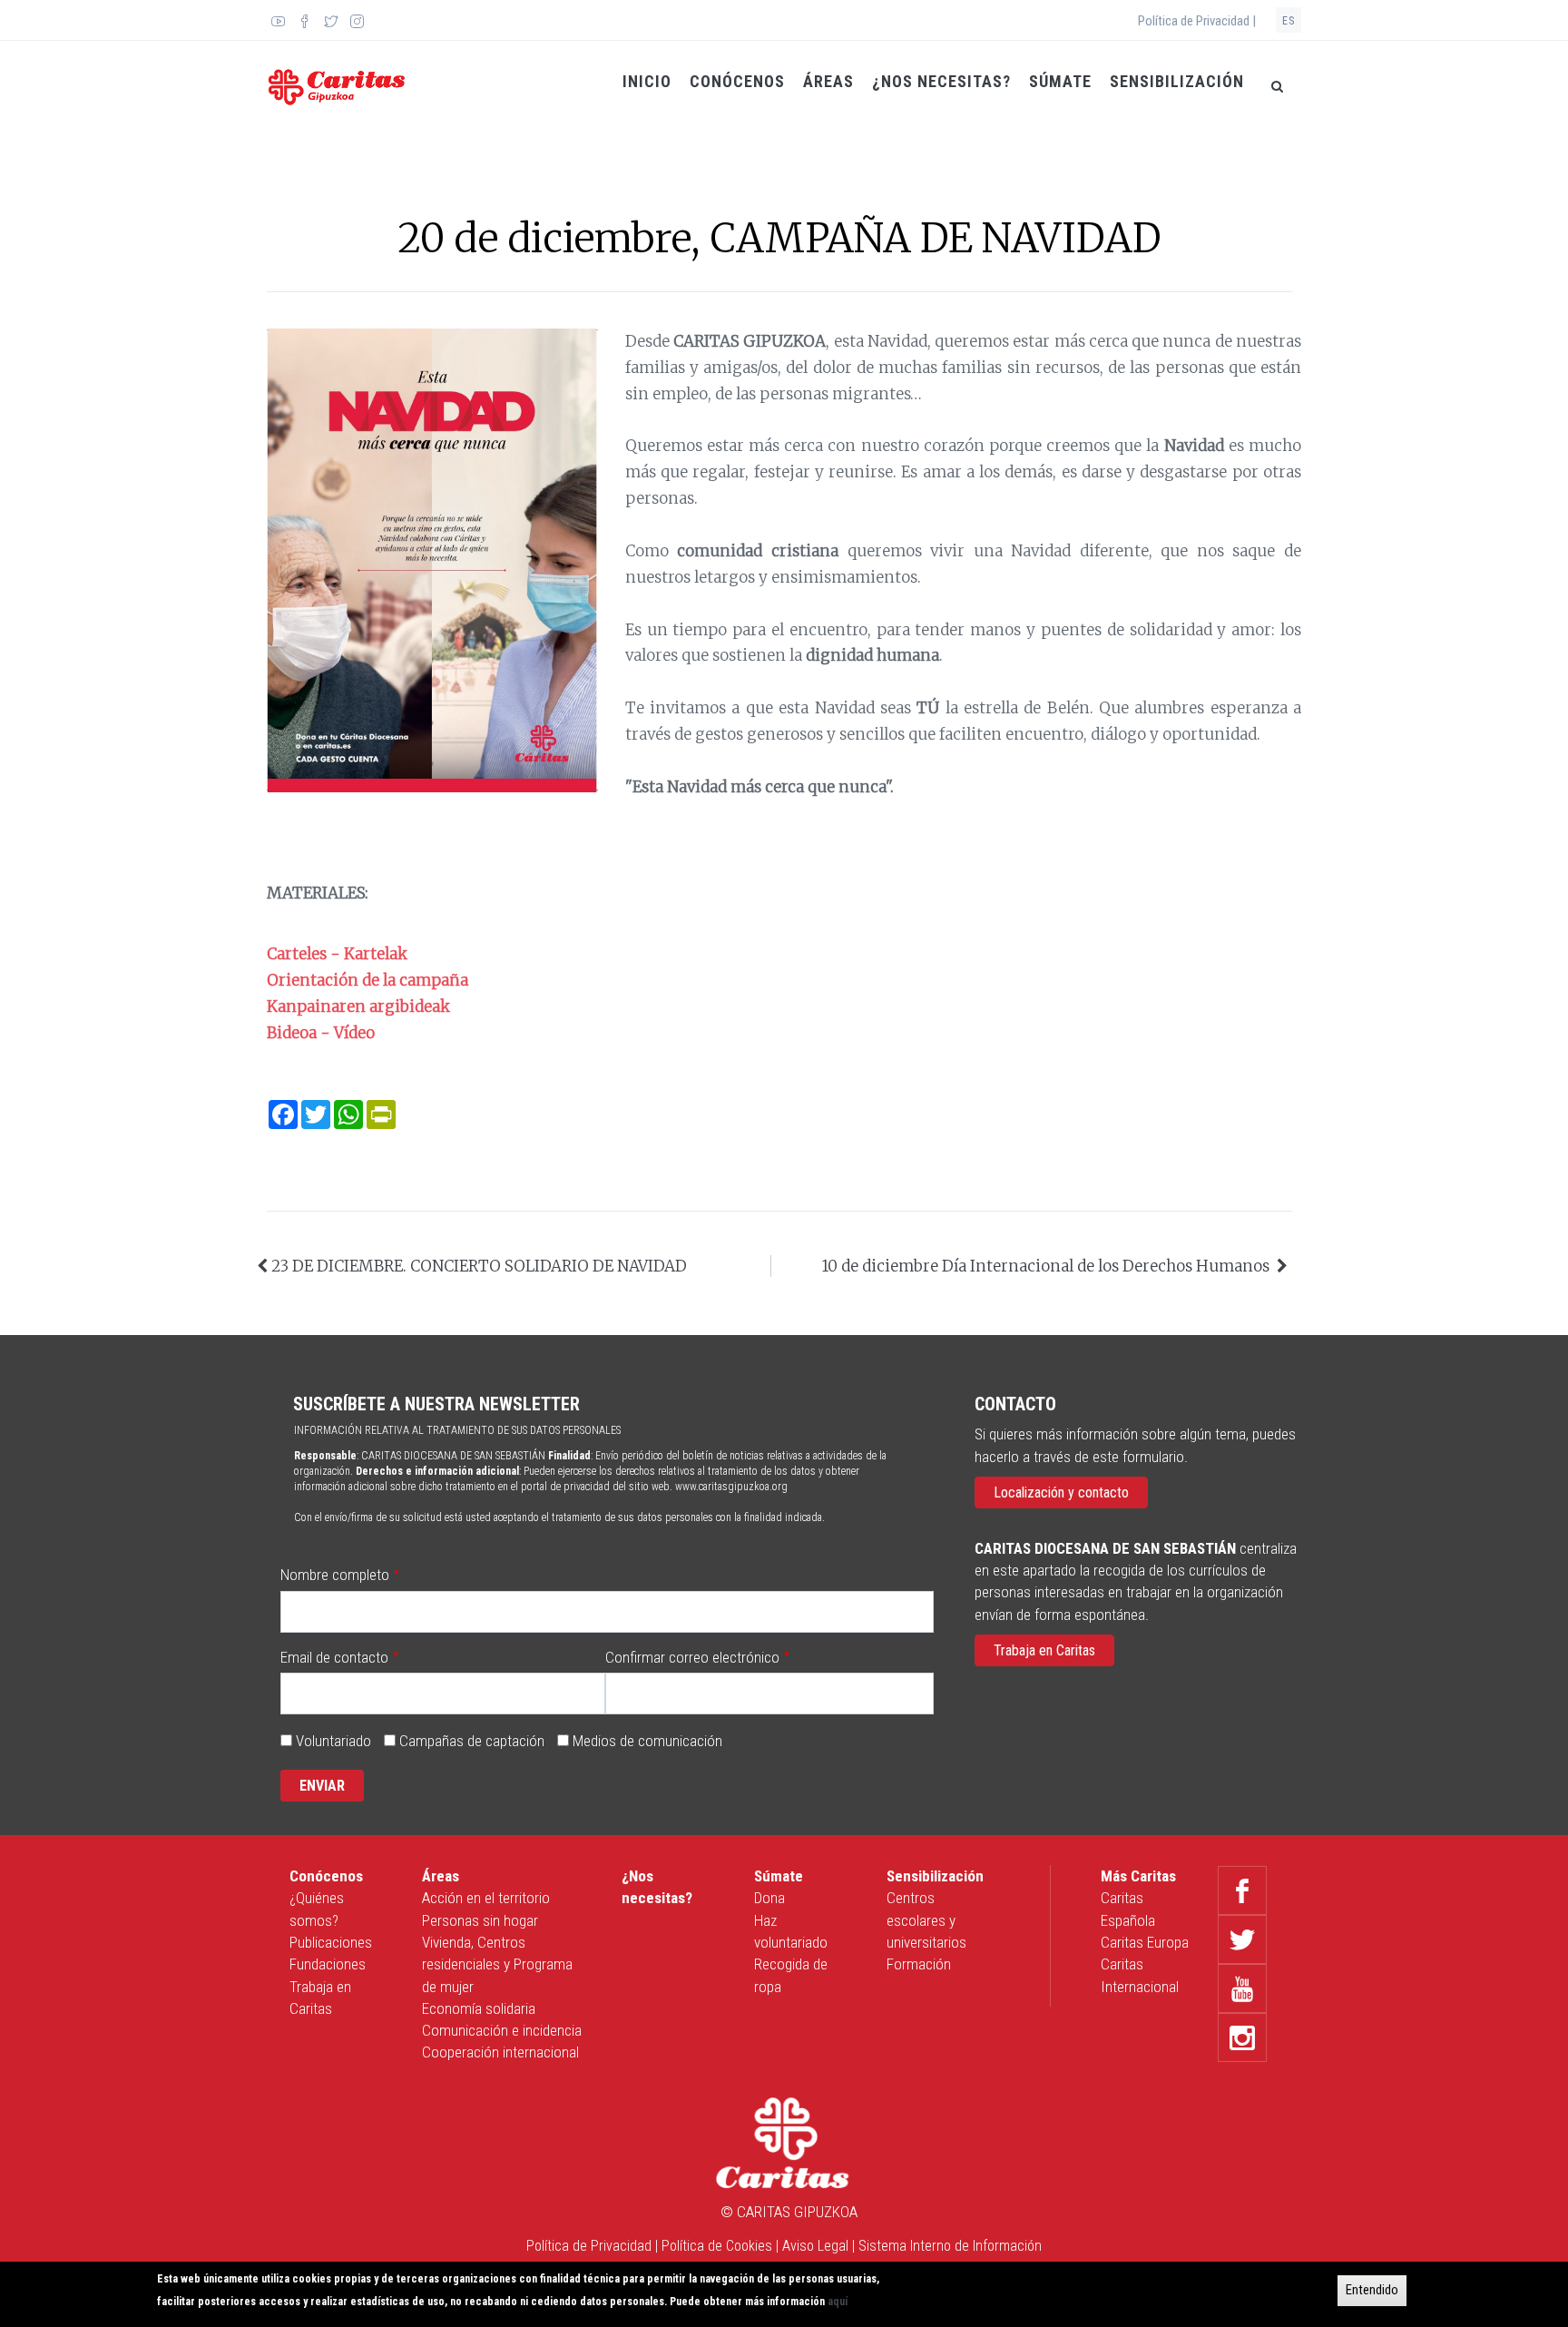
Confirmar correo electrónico (692, 1657)
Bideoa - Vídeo (321, 1033)
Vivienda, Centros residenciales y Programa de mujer (497, 1964)
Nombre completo (335, 1575)
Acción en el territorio (486, 1898)
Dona (769, 1898)
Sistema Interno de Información (950, 2246)
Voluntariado (333, 1741)
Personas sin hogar (480, 1920)
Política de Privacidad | (1197, 21)
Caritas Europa (1145, 1942)
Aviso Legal (815, 2246)
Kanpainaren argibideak (358, 1006)
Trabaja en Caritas (1044, 1650)
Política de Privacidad (589, 2246)
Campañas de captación (472, 1741)
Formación (919, 1964)
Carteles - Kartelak (337, 954)
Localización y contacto (1061, 1492)
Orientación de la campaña (367, 980)
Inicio (647, 81)
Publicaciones (331, 1942)
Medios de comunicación (647, 1741)
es (1289, 21)
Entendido (1372, 2290)
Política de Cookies (717, 2246)
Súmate (1060, 81)
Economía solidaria (479, 2008)
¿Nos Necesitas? (941, 81)
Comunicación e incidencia (502, 2030)
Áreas (828, 81)
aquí (838, 2302)
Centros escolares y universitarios (926, 1920)
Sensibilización (1177, 81)
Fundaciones (328, 1964)
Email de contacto (334, 1657)
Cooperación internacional (500, 2052)
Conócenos (737, 81)
